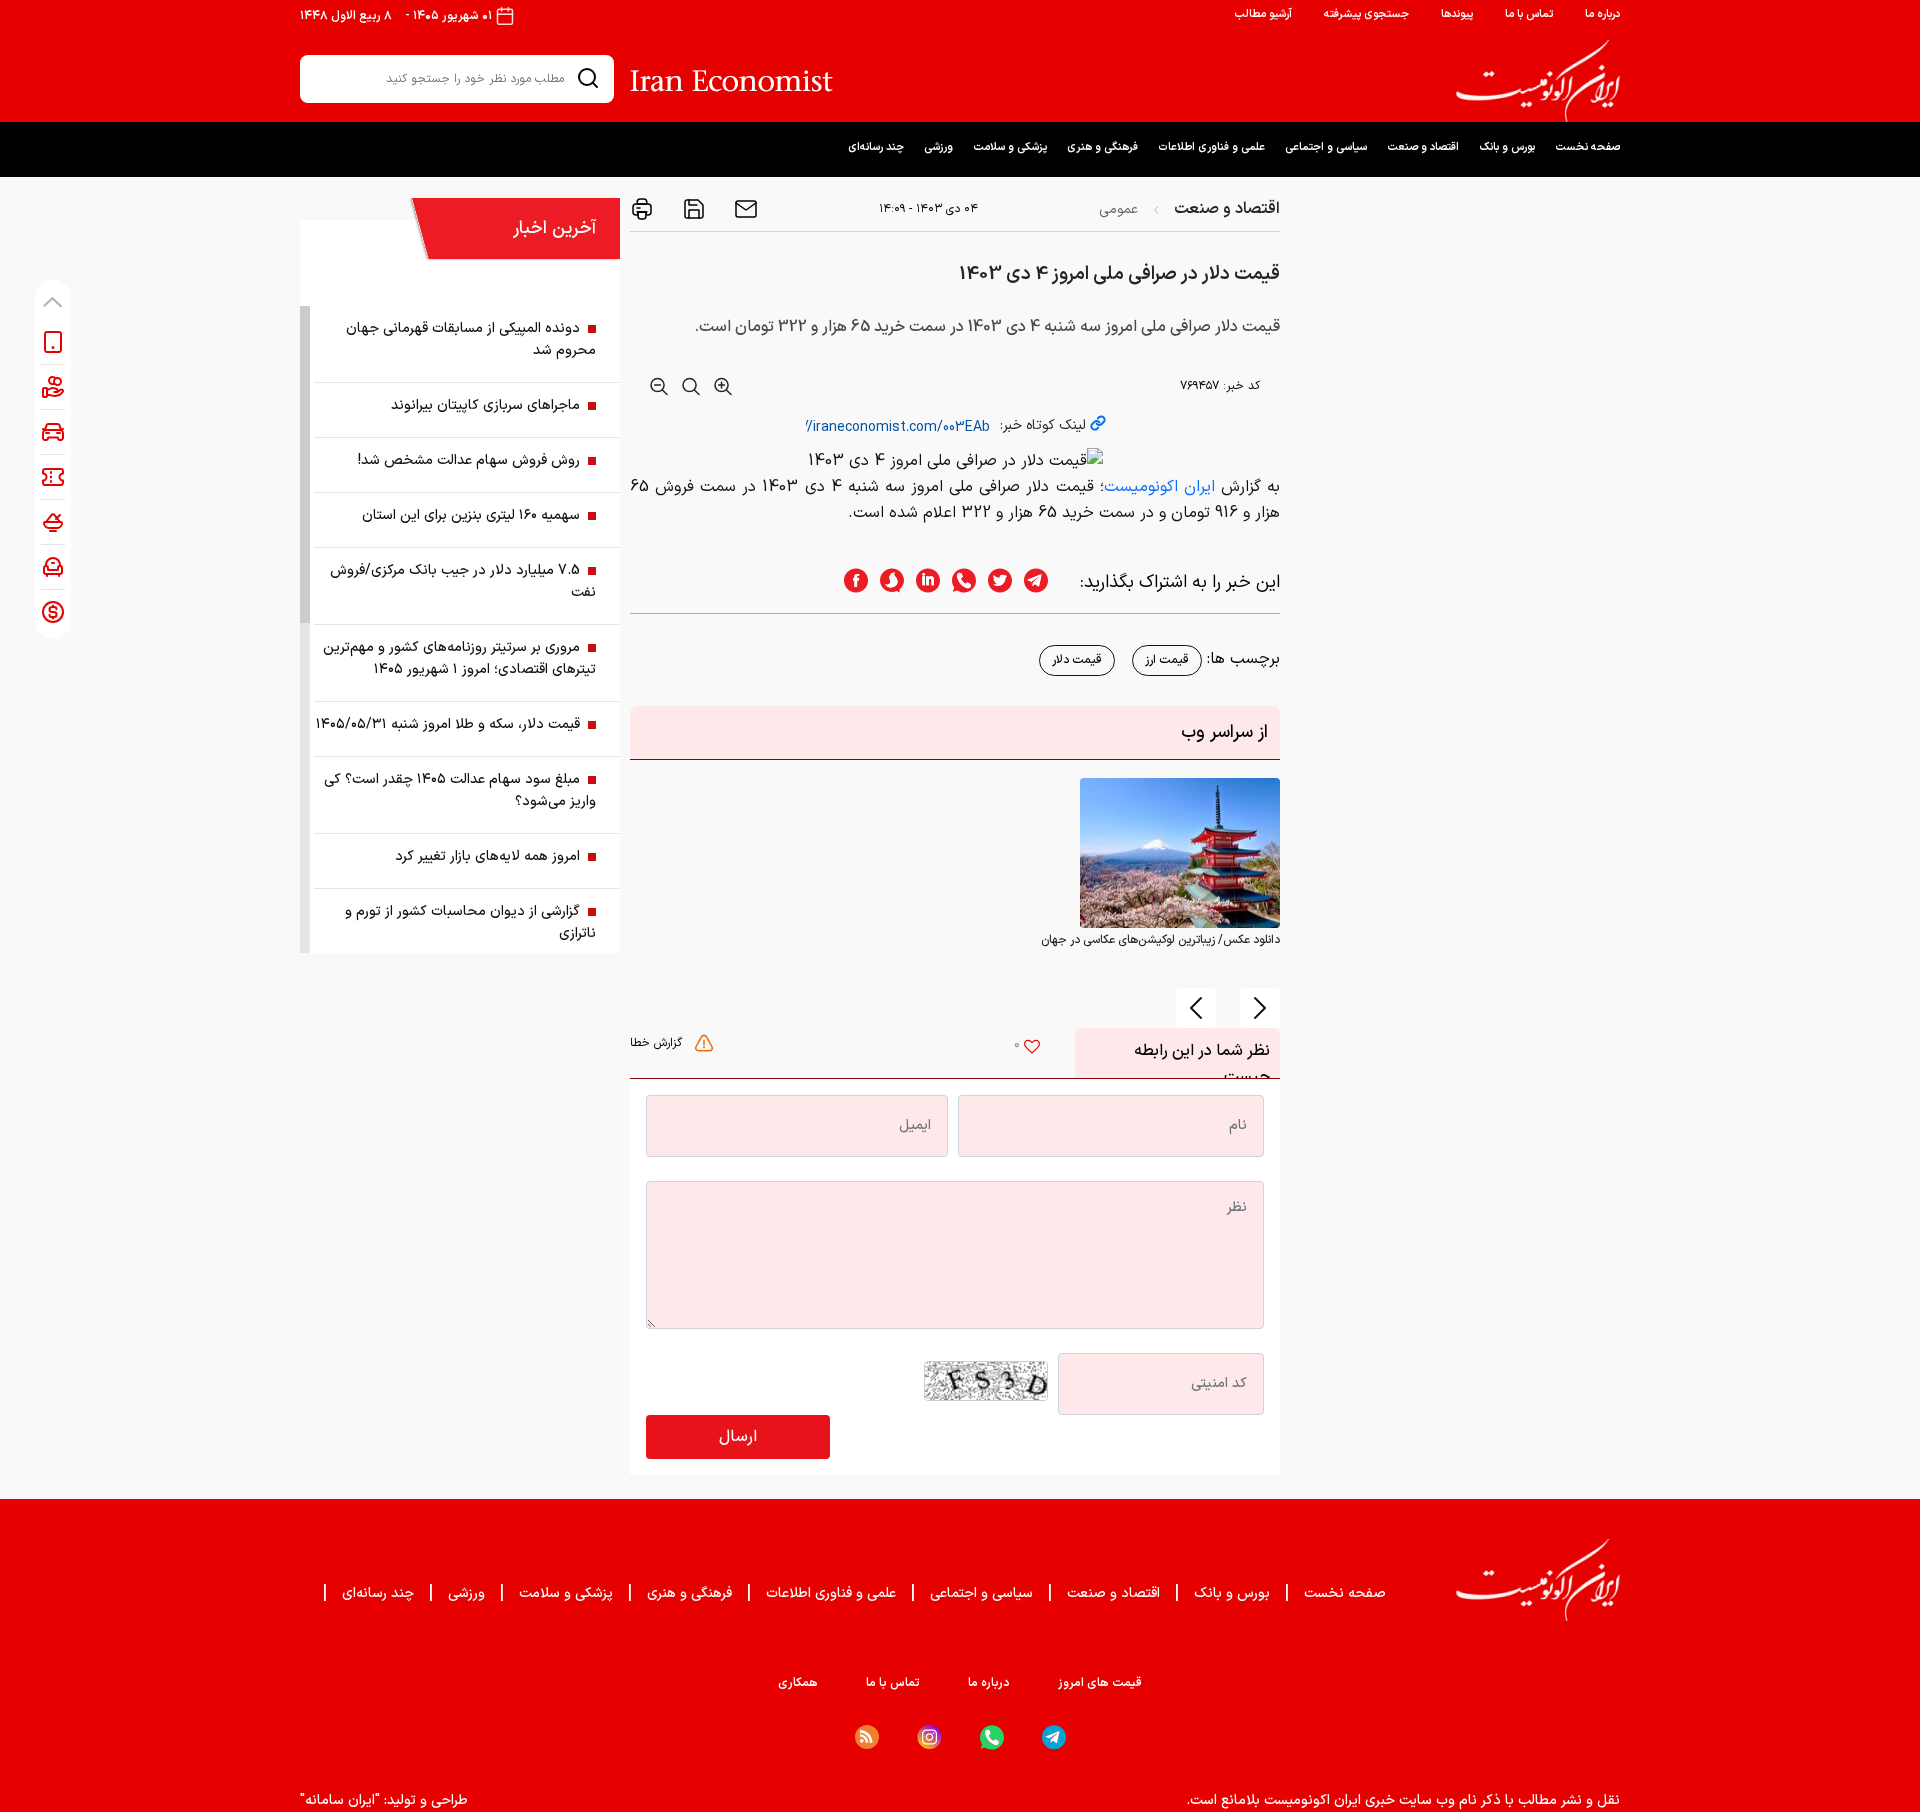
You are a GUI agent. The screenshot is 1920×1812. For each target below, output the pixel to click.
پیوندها (1457, 14)
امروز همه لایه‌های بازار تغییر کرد (487, 856)
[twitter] (994, 582)
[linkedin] (922, 582)
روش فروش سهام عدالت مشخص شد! (469, 460)
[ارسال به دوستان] (744, 209)
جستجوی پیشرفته (1366, 14)
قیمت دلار (1077, 660)
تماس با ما (1529, 14)
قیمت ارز (1167, 660)
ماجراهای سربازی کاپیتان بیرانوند (485, 405)
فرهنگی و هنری (1102, 147)
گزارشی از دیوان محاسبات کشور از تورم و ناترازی (470, 922)
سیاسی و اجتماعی (1326, 147)
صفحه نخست (1587, 147)
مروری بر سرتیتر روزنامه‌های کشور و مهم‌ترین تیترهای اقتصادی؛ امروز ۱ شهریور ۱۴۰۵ (459, 658)
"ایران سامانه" (340, 1800)
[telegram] (1046, 582)
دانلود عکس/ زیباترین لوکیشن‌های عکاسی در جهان (1160, 940)
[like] (1032, 1049)
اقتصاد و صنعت (1423, 147)
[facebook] (850, 582)
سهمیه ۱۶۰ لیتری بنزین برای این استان (471, 515)
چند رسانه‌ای (876, 147)
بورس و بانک (1507, 147)
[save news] (692, 209)
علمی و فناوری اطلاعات (1211, 147)
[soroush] (886, 582)
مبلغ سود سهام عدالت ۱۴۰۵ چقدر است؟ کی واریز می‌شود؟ (460, 790)
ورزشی (938, 147)
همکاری (798, 1683)
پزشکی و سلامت (1010, 147)
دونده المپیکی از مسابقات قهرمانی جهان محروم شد (471, 339)
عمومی (1118, 209)
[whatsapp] (958, 582)
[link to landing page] (1538, 81)
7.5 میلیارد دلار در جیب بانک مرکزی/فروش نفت (463, 581)
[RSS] (867, 1737)
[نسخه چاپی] (642, 209)
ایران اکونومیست (1162, 487)
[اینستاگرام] (929, 1737)
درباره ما (1602, 14)
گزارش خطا (658, 1043)
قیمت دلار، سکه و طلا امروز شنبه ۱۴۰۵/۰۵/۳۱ (448, 724)
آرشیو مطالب (1263, 14)
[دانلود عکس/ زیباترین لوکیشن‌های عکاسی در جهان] (1180, 852)
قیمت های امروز (1100, 1683)
